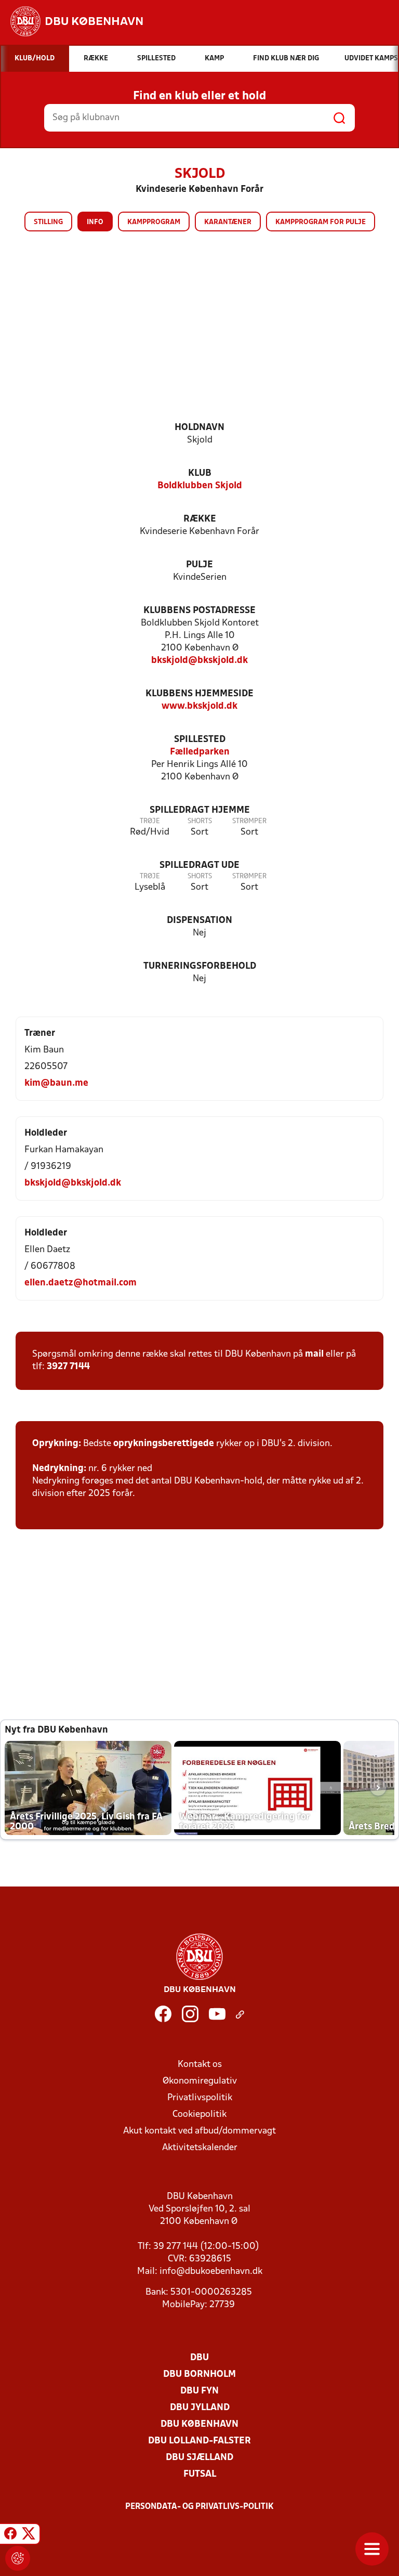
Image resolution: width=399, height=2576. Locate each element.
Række (200, 519)
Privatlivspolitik (200, 2098)
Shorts (200, 821)
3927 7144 (68, 1367)
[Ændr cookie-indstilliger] (18, 2558)
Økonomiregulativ (200, 2081)
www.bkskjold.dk (199, 706)
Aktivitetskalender (200, 2148)
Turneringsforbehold (200, 966)
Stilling (48, 222)
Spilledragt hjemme (200, 810)
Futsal (200, 2474)
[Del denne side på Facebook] (10, 2535)
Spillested (200, 740)
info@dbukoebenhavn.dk (211, 2272)
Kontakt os (200, 2065)
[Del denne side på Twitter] (29, 2535)
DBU (199, 2358)
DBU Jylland (200, 2408)
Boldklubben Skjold (200, 486)
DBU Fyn (199, 2391)
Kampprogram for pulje (321, 222)
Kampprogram (154, 222)
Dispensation (199, 921)
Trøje (150, 821)
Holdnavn (199, 428)
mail (314, 1354)
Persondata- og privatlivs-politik (199, 2507)
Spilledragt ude (199, 866)
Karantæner (228, 222)
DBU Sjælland (199, 2458)
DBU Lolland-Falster (199, 2441)
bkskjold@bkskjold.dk (199, 661)
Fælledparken (200, 752)
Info (95, 222)
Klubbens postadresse (199, 611)
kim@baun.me (56, 1083)
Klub (200, 473)
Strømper (249, 821)
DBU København (199, 2424)
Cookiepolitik (199, 2115)
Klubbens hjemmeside (199, 694)
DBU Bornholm (199, 2375)
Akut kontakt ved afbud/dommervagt (199, 2131)
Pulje (199, 565)
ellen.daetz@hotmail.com (81, 1283)
